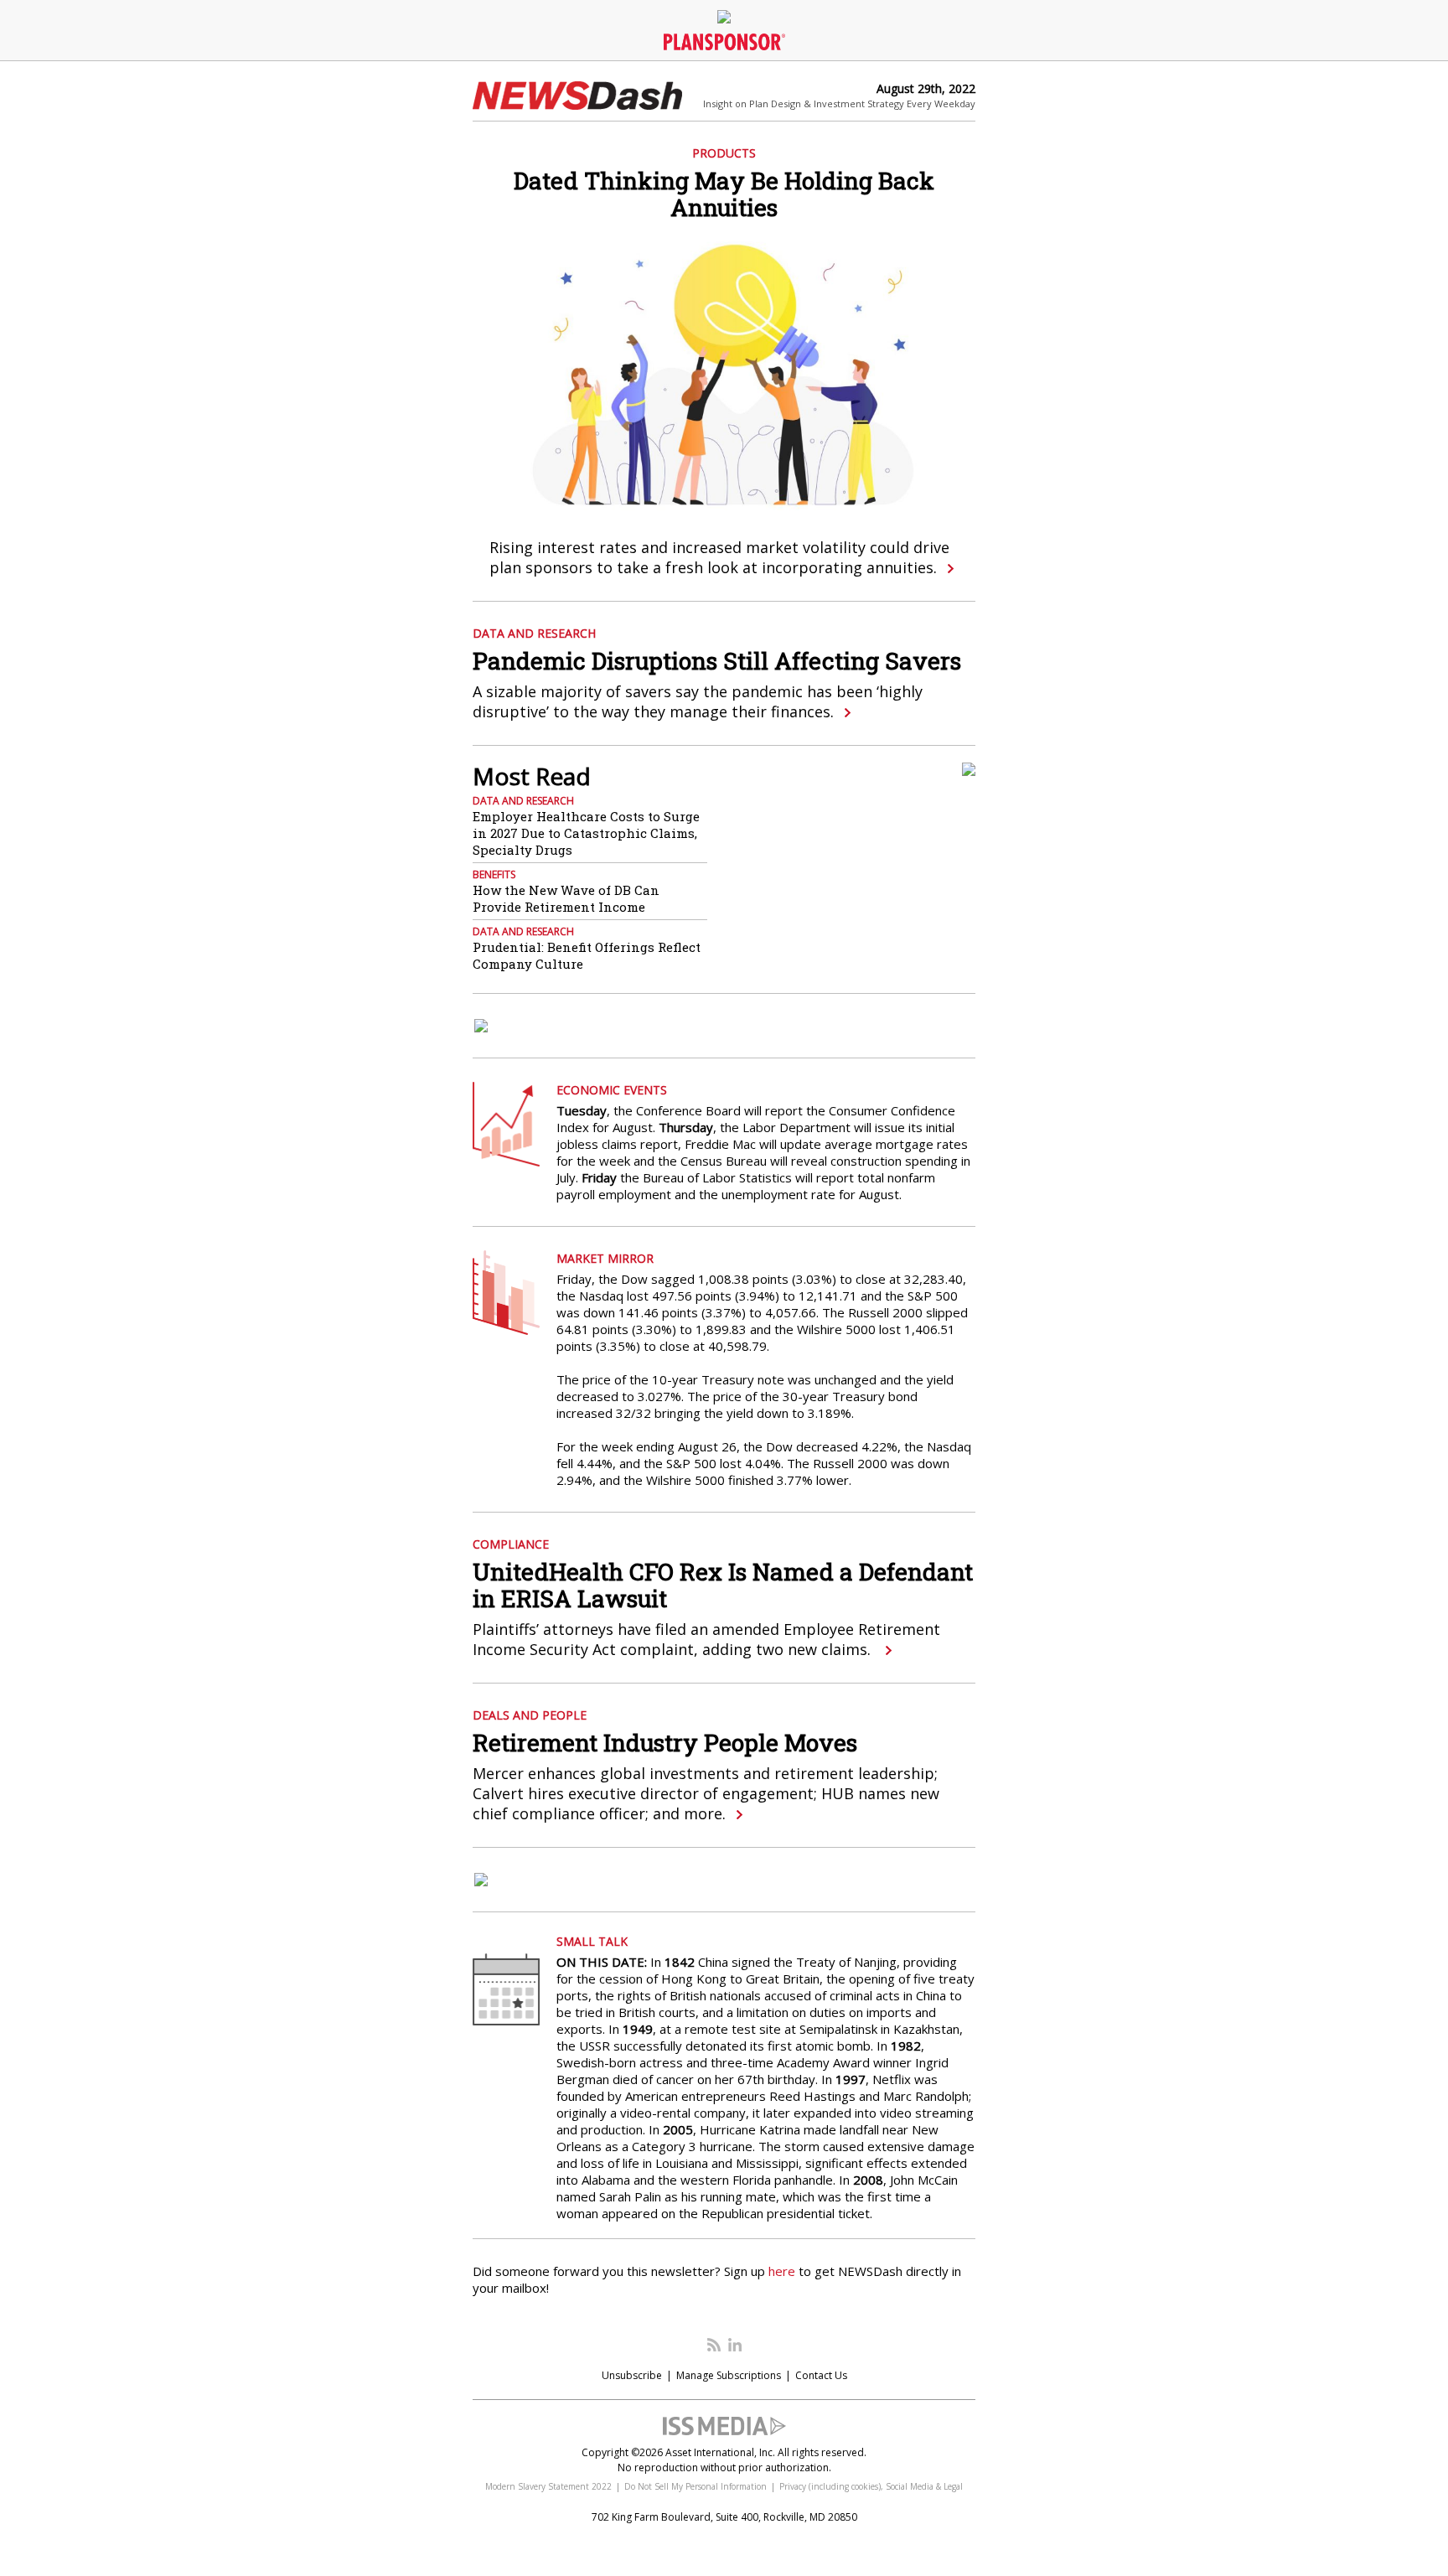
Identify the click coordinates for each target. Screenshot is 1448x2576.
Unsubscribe (632, 2375)
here (782, 2271)
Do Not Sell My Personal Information (696, 2486)
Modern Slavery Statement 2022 (548, 2486)
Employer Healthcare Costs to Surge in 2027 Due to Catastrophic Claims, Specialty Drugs (586, 833)
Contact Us (821, 2375)
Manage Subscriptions (729, 2375)
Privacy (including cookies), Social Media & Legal (871, 2486)
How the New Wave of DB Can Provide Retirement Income (566, 898)
